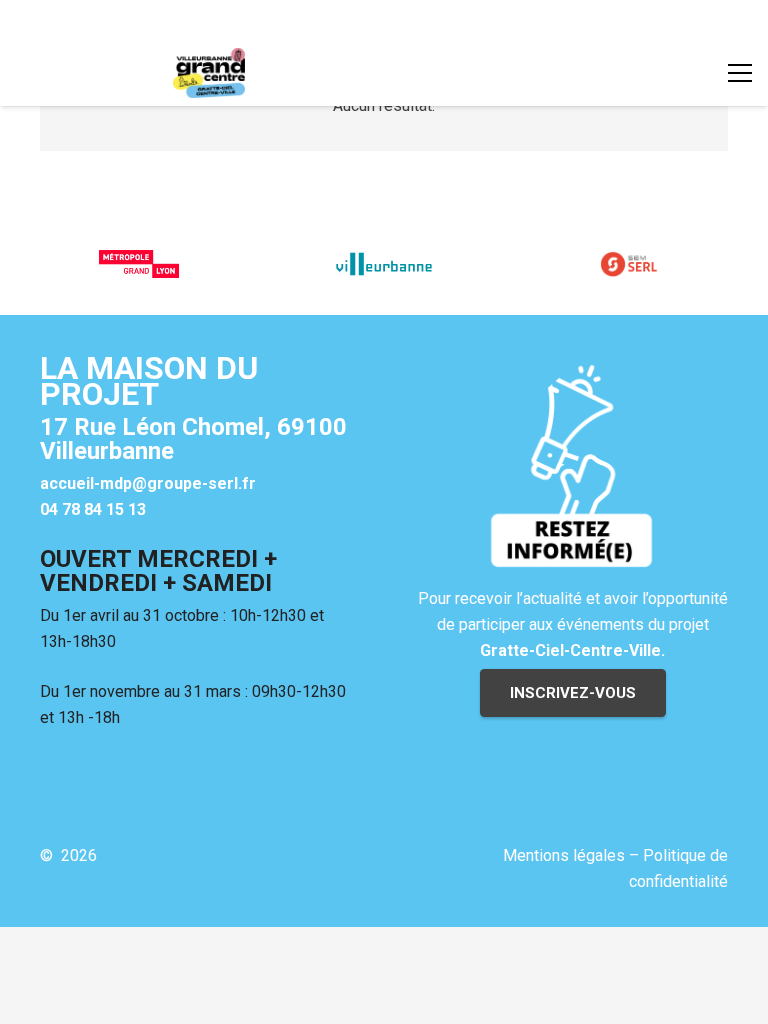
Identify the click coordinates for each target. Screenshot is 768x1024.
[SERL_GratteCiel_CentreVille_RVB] (209, 73)
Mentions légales (564, 855)
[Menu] (740, 73)
